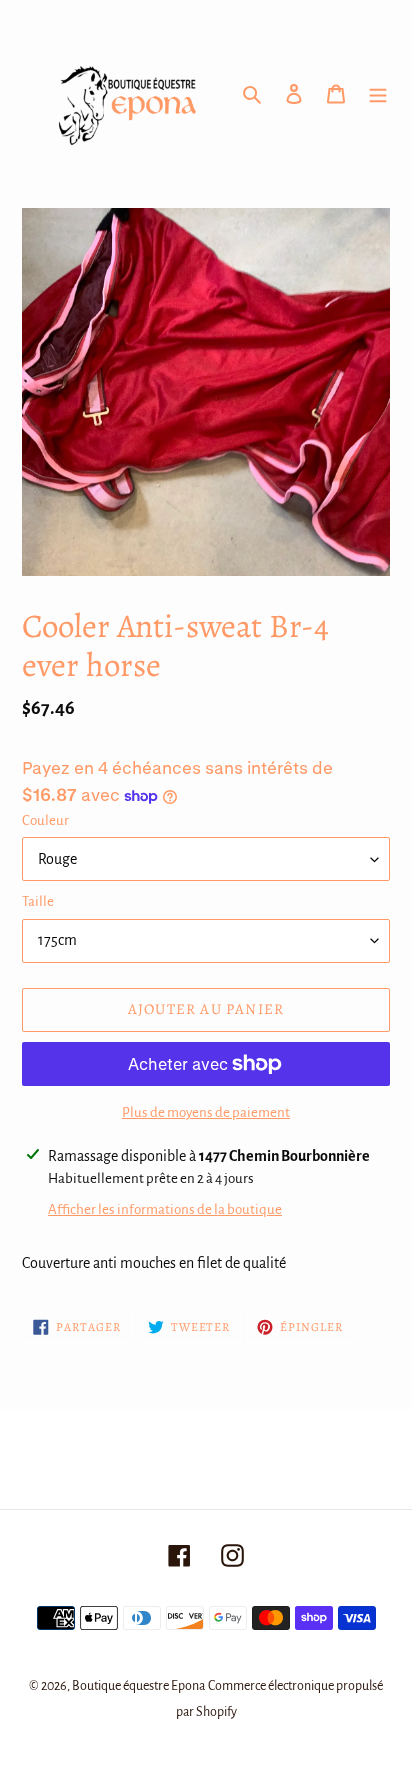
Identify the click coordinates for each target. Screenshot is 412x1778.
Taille (38, 901)
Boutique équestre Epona (138, 1686)
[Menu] (378, 93)
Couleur (45, 820)
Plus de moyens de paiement (206, 1112)
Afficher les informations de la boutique (165, 1209)
